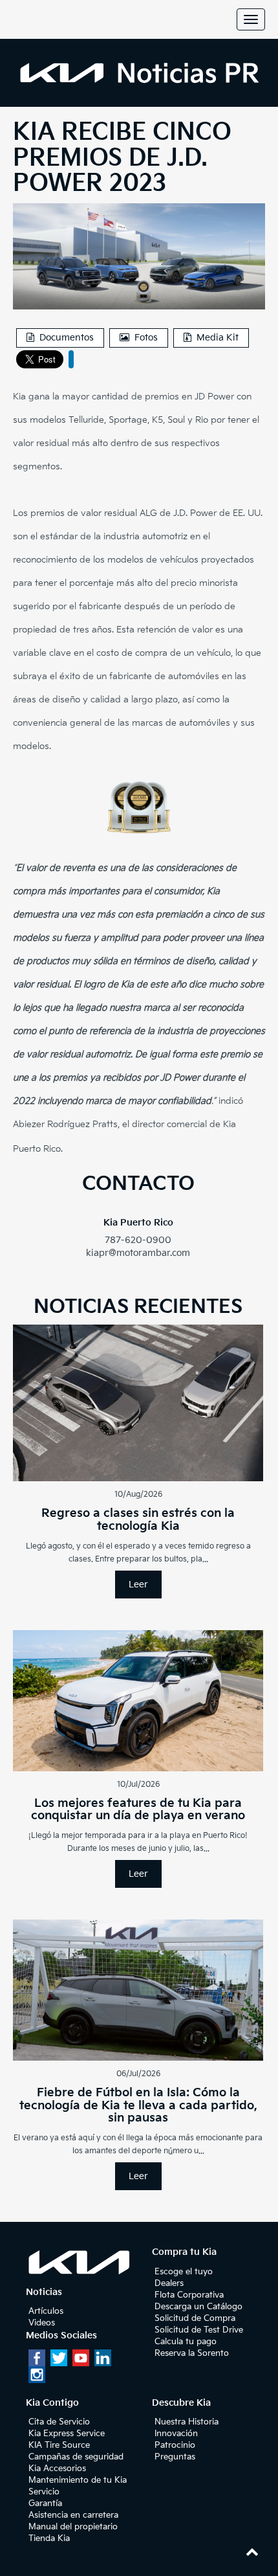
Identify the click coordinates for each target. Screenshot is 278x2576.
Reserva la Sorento (192, 2353)
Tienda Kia (49, 2538)
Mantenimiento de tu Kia (78, 2480)
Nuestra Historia (187, 2422)
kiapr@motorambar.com (138, 1253)
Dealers (169, 2283)
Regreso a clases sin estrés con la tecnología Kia (138, 1520)
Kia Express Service (67, 2434)
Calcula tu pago (186, 2342)
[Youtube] (81, 2358)
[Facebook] (37, 2358)
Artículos (46, 2311)
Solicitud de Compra (195, 2318)
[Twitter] (59, 2358)
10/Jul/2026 (138, 1785)
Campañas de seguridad (76, 2457)
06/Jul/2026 (138, 2074)
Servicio (44, 2492)
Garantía (45, 2503)
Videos (42, 2323)
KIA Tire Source (59, 2445)
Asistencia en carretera (73, 2515)
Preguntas (175, 2457)
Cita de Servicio (59, 2422)
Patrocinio (175, 2445)
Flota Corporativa (189, 2295)
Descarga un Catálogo (198, 2307)
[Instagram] (37, 2375)
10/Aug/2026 (138, 1495)
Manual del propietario (73, 2527)
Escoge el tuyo (184, 2272)
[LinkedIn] (103, 2358)
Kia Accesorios (57, 2469)
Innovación (176, 2434)
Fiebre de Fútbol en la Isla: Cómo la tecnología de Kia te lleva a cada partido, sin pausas (138, 2106)
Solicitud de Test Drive (199, 2330)
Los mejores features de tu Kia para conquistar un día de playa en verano (138, 1810)
